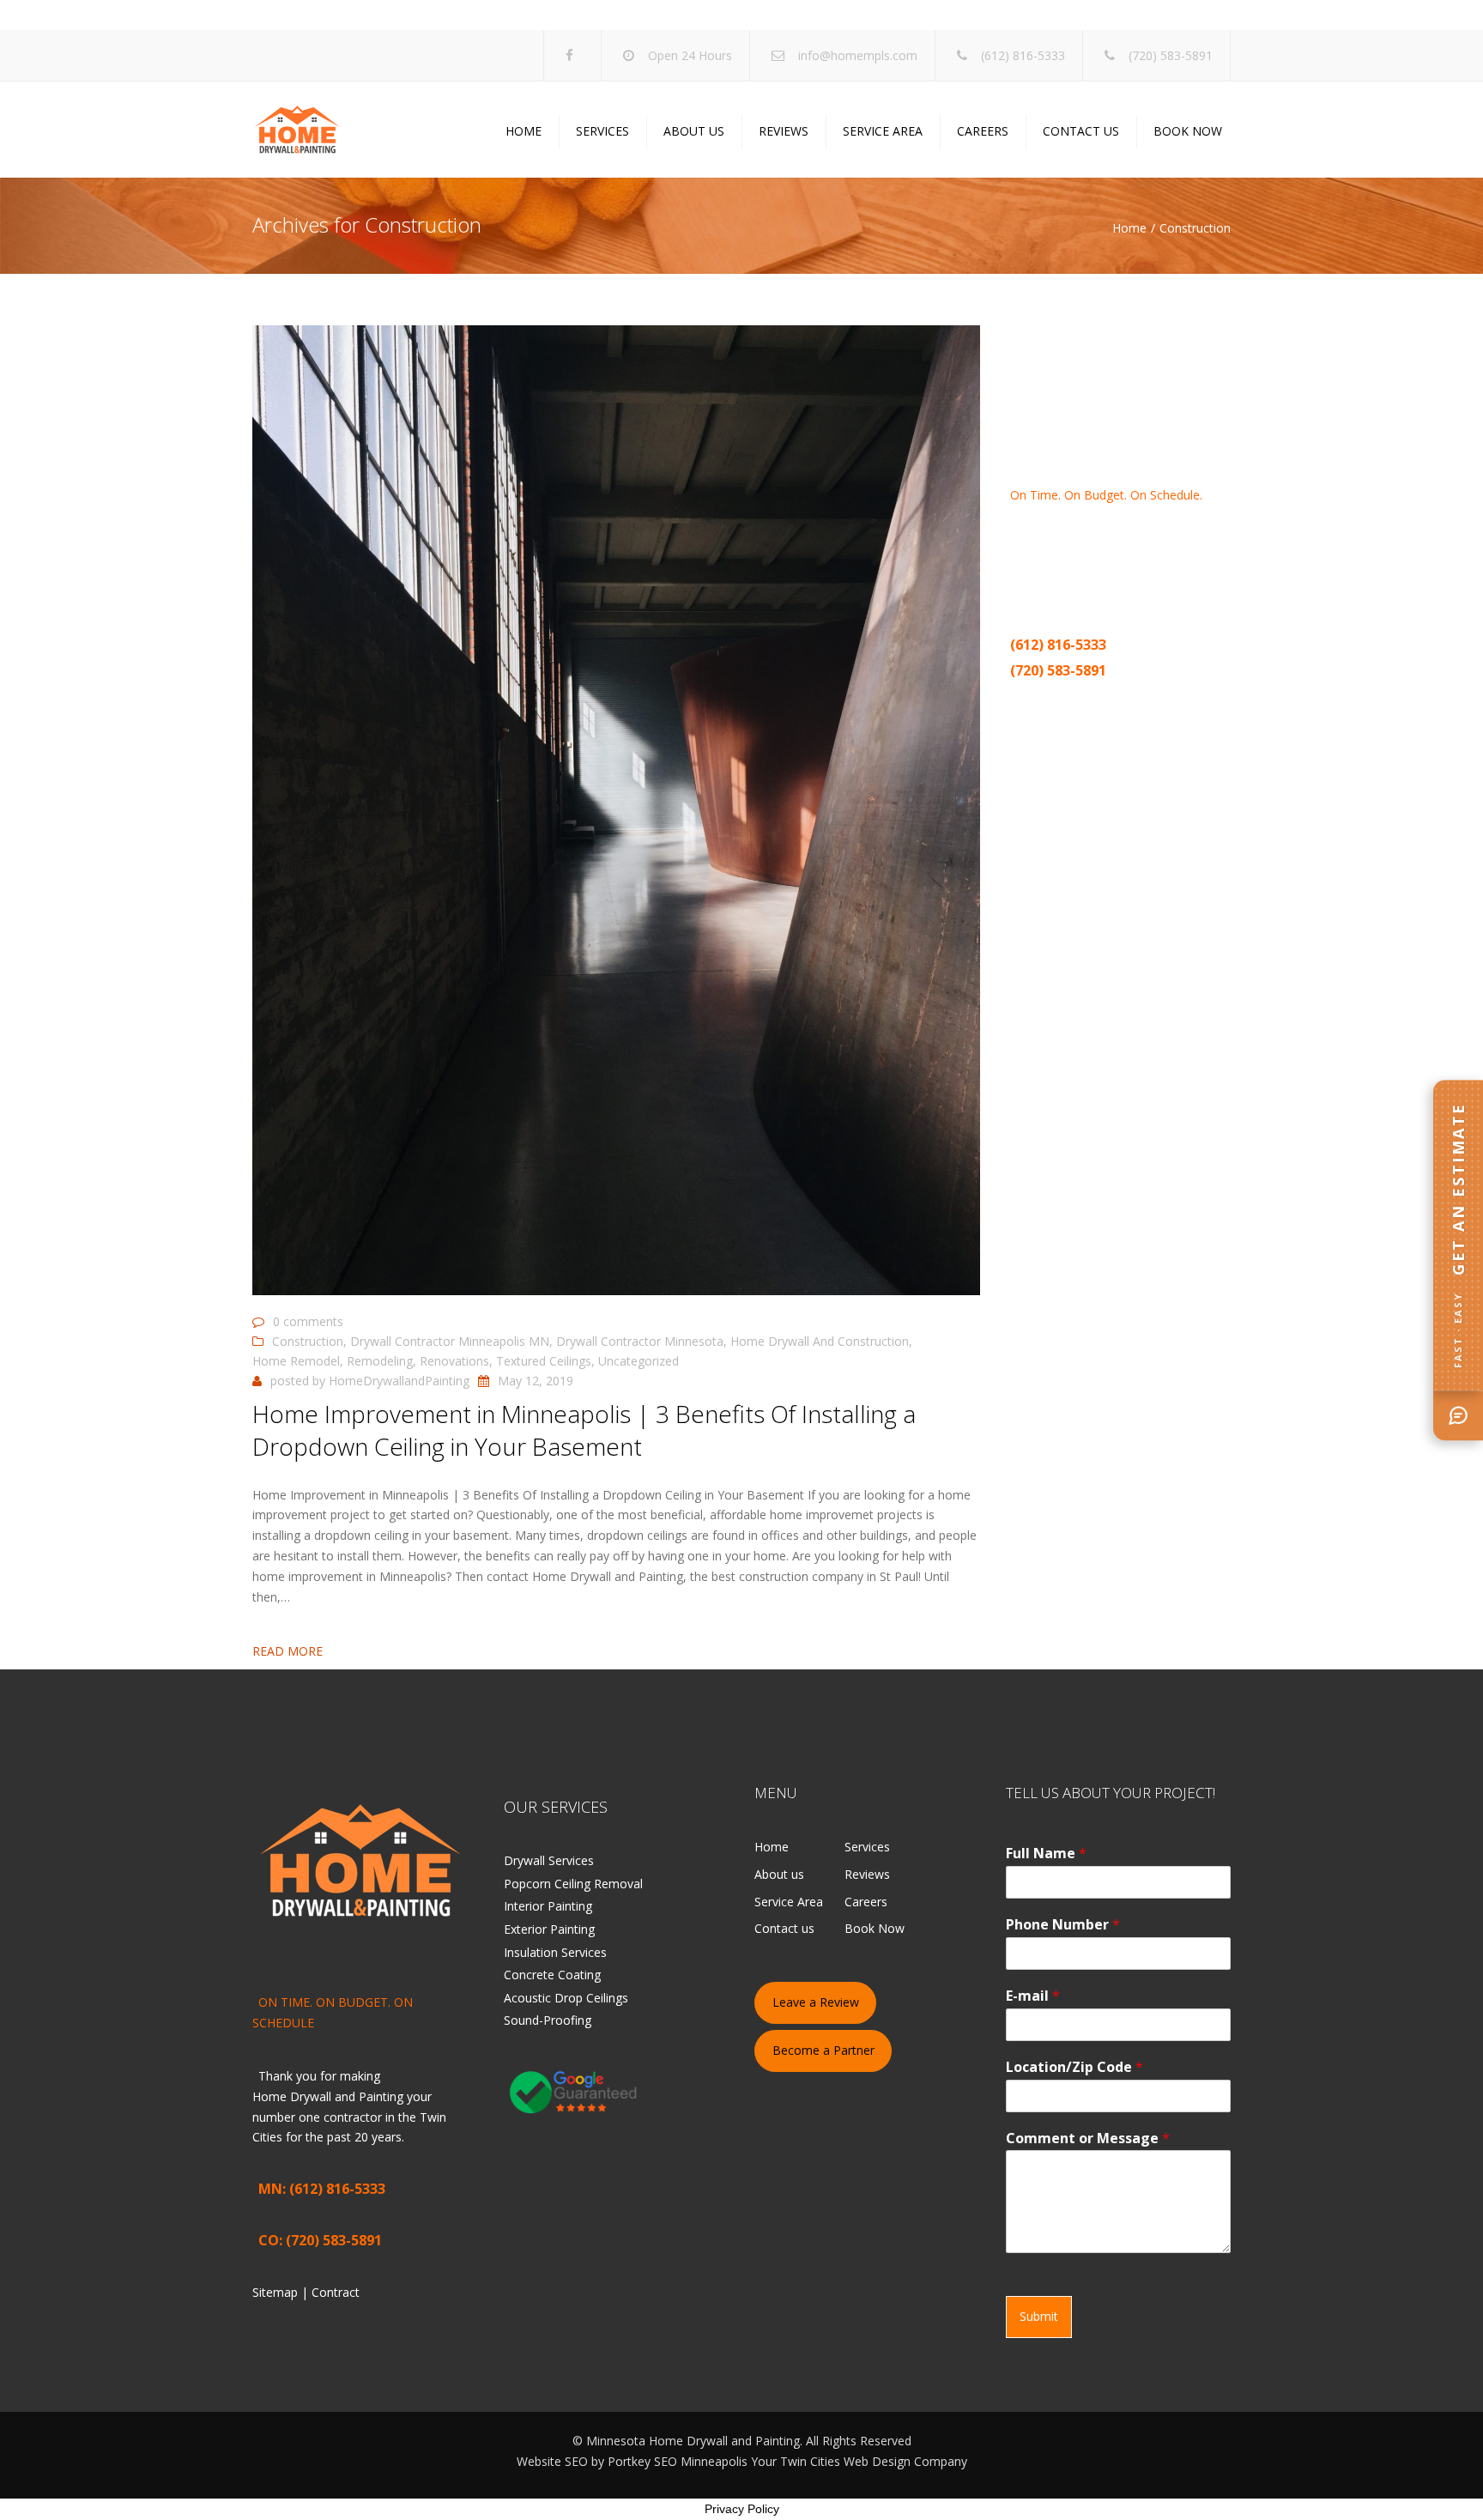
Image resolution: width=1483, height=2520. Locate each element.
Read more (288, 1651)
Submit (1039, 2316)
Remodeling (380, 1361)
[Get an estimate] (1458, 1415)
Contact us (1081, 131)
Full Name (1046, 1854)
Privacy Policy (742, 2509)
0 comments (308, 1321)
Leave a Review (816, 2002)
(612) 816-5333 (1023, 55)
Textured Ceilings (544, 1361)
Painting (1056, 556)
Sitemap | (1040, 697)
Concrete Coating (552, 1975)
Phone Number (1063, 1925)
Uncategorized (639, 1361)
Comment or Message (1088, 2138)
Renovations (454, 1361)
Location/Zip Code (1074, 2067)
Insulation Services (555, 1952)
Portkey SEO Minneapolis (678, 2461)
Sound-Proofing (548, 2020)
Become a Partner (823, 2050)
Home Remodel (296, 1361)
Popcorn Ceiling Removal (573, 1884)
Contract (1093, 697)
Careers (983, 131)
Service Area (883, 131)
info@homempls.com (858, 55)
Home (524, 131)
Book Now (1188, 131)
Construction (308, 1341)
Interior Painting (548, 1906)
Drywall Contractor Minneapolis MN (450, 1341)
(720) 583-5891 (1171, 55)
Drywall (1194, 535)
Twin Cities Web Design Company (874, 2461)
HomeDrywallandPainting (399, 1381)
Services (602, 131)
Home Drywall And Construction (820, 1341)
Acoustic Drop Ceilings (566, 1998)
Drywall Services (549, 1860)
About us (694, 131)
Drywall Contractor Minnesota (640, 1341)
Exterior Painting (549, 1929)
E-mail (1033, 1996)
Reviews (784, 131)
